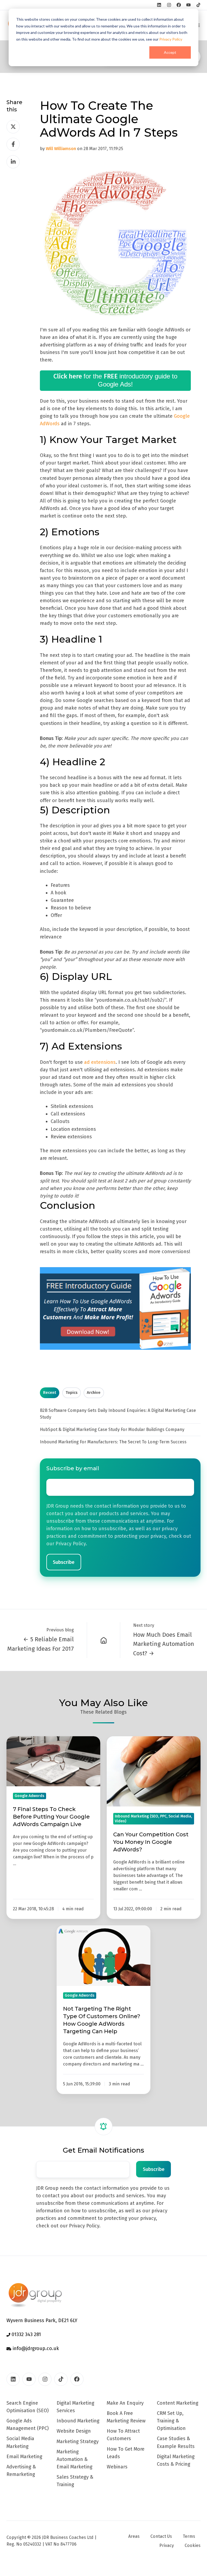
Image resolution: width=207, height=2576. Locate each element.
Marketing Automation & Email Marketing (75, 2459)
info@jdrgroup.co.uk (35, 2348)
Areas (134, 2536)
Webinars (117, 2467)
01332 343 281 (26, 2334)
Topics (72, 1392)
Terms (189, 2536)
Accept (170, 52)
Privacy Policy (171, 39)
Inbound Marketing (78, 2421)
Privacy (167, 2545)
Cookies (193, 2545)
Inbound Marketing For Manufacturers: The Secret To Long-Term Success (113, 1442)
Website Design (74, 2431)
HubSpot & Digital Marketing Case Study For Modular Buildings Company (112, 1429)
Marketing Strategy (78, 2442)
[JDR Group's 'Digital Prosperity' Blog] (103, 1640)
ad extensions (100, 1062)
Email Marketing (24, 2457)
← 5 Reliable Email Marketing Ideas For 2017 (41, 1644)
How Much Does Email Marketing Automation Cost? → (164, 1644)
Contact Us (161, 2536)
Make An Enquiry (125, 2403)
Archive (94, 1392)
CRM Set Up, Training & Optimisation (171, 2421)
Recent (50, 1392)
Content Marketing (178, 2403)
